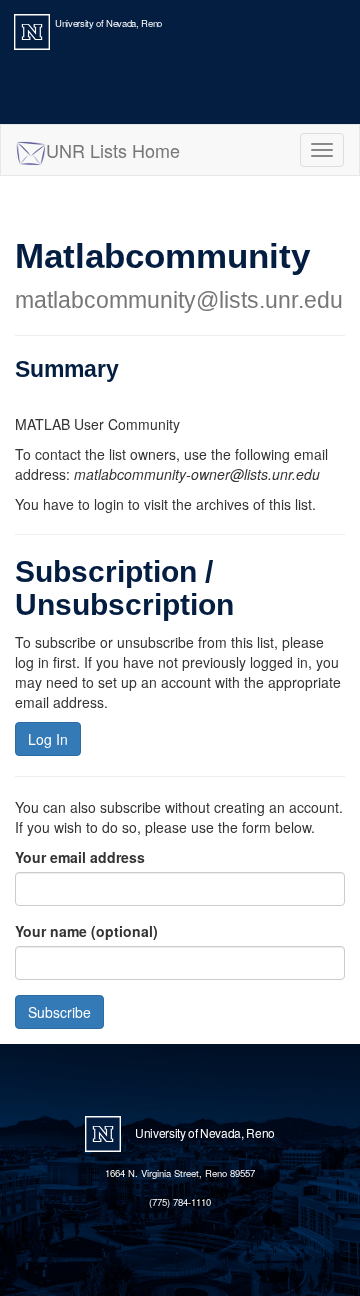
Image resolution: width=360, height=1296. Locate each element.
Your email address (80, 857)
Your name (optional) (86, 931)
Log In (48, 739)
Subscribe (59, 1012)
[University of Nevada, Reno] (32, 30)
